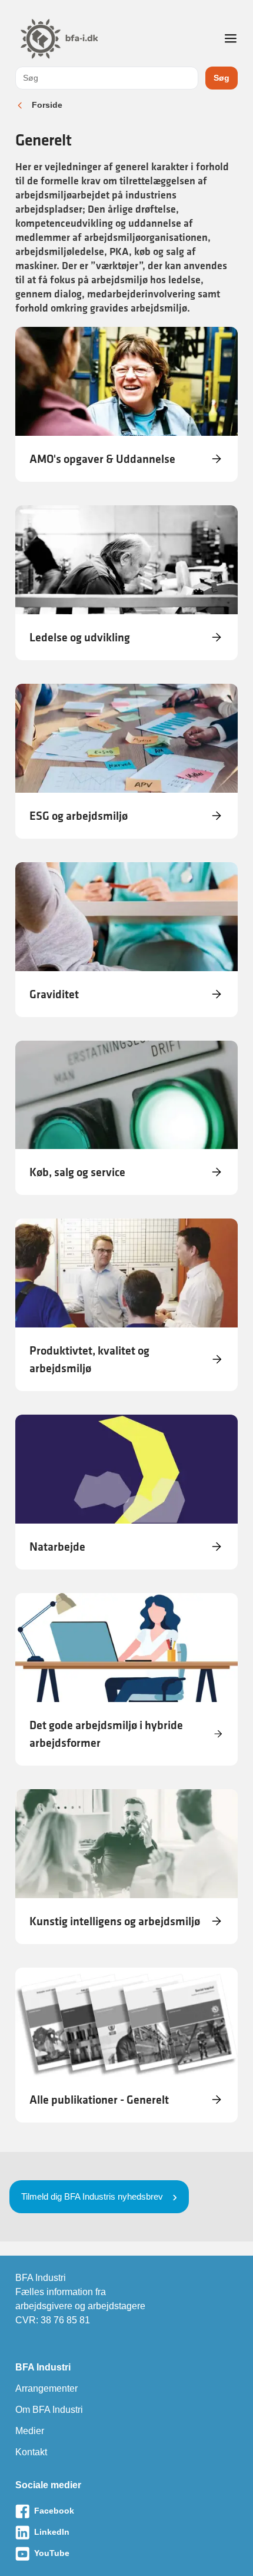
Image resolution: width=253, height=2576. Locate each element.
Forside (47, 105)
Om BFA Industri (49, 2410)
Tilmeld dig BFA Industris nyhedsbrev (92, 2196)
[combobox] (107, 78)
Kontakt (31, 2452)
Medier (30, 2431)
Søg (222, 78)
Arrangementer (46, 2388)
